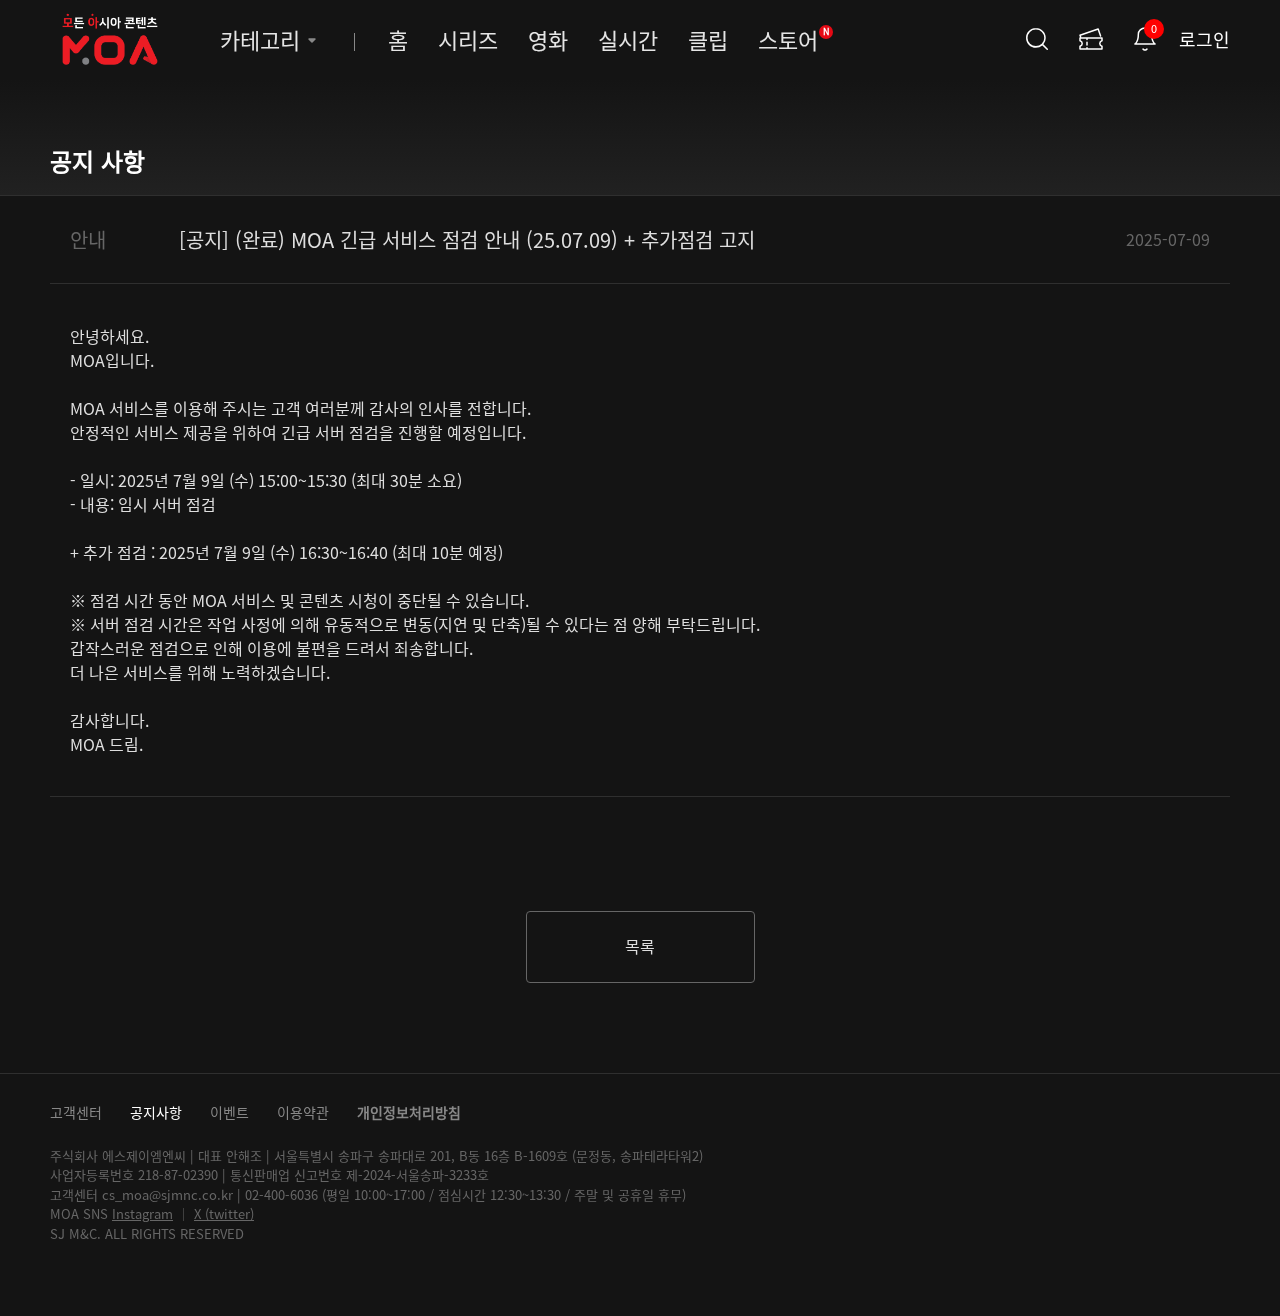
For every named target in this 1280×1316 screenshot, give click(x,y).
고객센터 (76, 1112)
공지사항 (156, 1112)
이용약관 (303, 1112)
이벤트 (229, 1112)
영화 (548, 39)
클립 (708, 39)
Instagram (142, 1213)
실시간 (628, 39)
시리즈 (468, 39)
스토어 (794, 39)
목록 (640, 946)
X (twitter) (224, 1213)
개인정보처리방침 (409, 1112)
